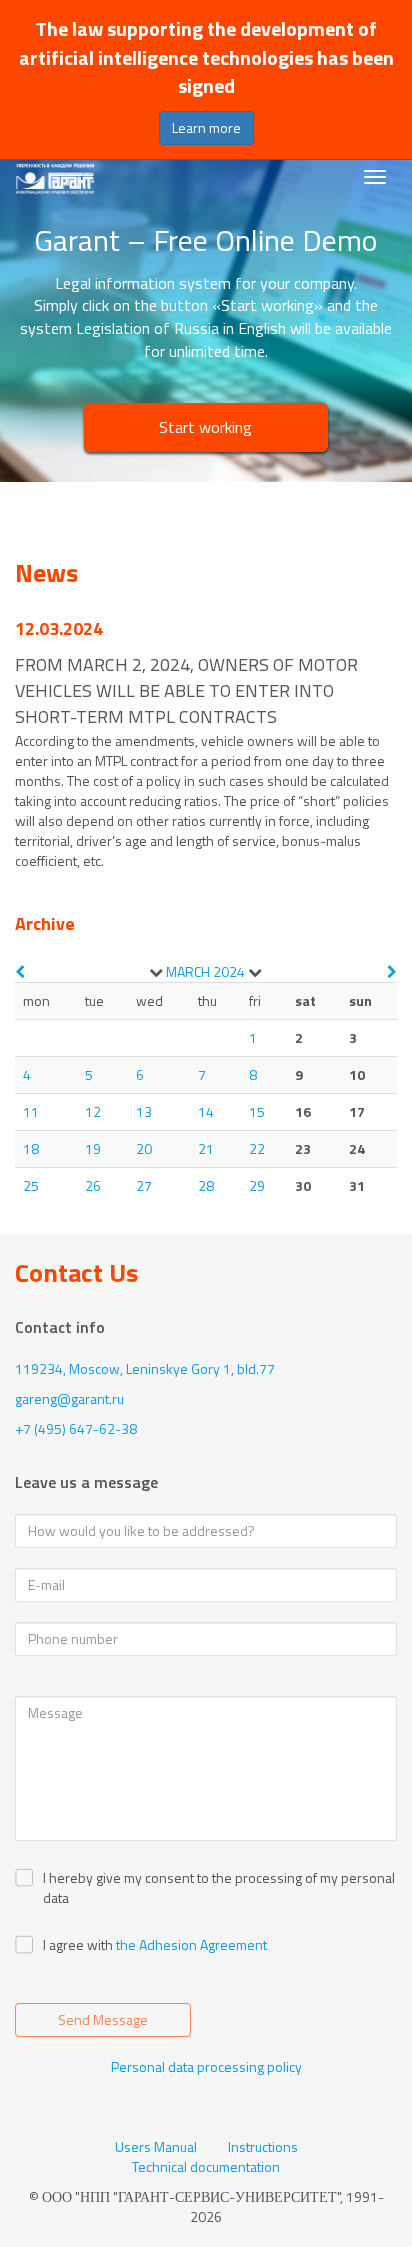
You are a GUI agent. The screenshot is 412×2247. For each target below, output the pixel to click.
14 (206, 1111)
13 (144, 1111)
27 (144, 1185)
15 (257, 1111)
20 (144, 1148)
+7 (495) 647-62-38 (76, 1428)
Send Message (103, 2019)
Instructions (263, 2147)
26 (93, 1185)
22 (257, 1148)
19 (93, 1148)
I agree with (78, 1945)
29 (257, 1185)
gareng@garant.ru (69, 1398)
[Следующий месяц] (392, 971)
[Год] (255, 972)
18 (31, 1148)
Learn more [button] (206, 127)
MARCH (188, 971)
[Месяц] (156, 972)
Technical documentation (206, 2167)
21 (206, 1148)
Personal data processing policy (206, 2066)
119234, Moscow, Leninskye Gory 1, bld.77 (145, 1368)
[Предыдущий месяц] (20, 971)
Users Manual (156, 2147)
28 (206, 1185)
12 (93, 1111)
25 (31, 1185)
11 (31, 1111)
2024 (229, 971)
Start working (205, 427)
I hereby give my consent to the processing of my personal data (219, 1888)
